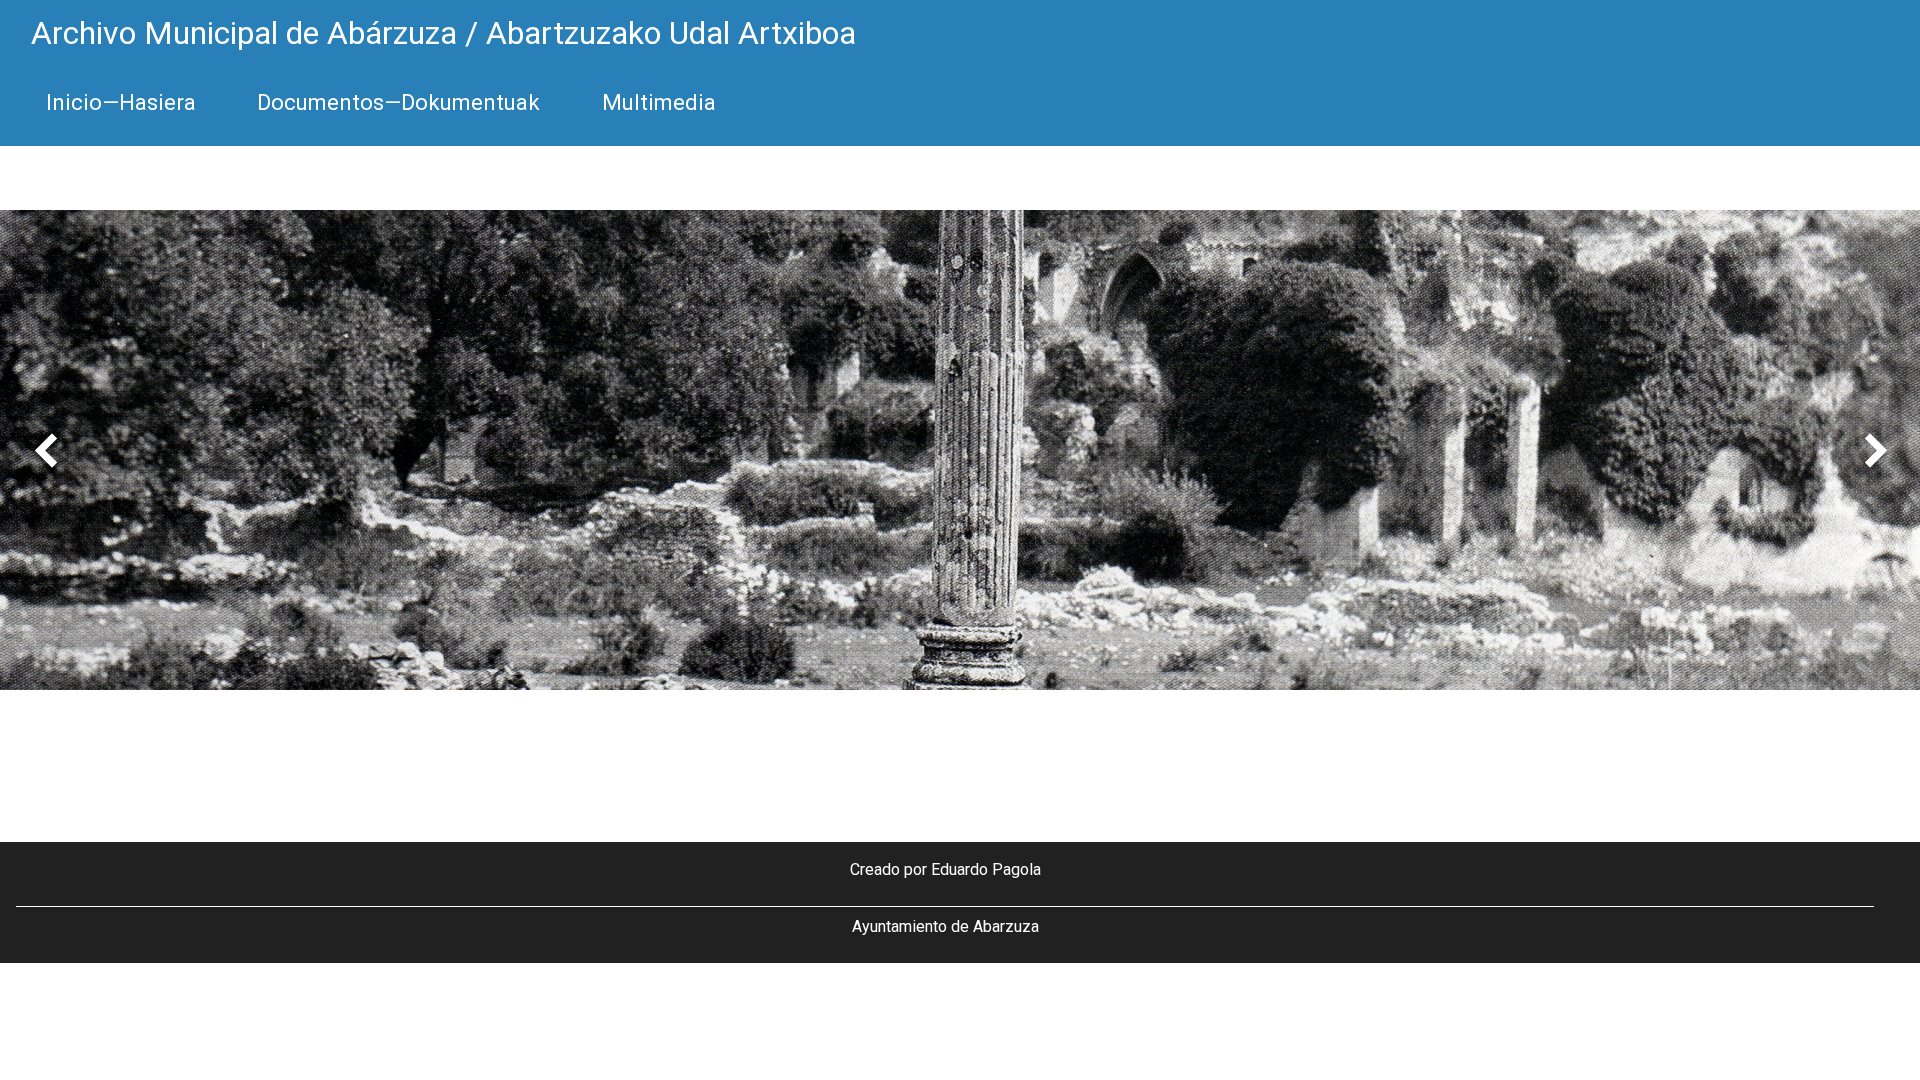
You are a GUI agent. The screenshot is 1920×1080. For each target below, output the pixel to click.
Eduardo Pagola (986, 869)
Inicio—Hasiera (121, 102)
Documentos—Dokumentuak (398, 102)
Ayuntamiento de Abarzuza (945, 926)
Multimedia (659, 102)
